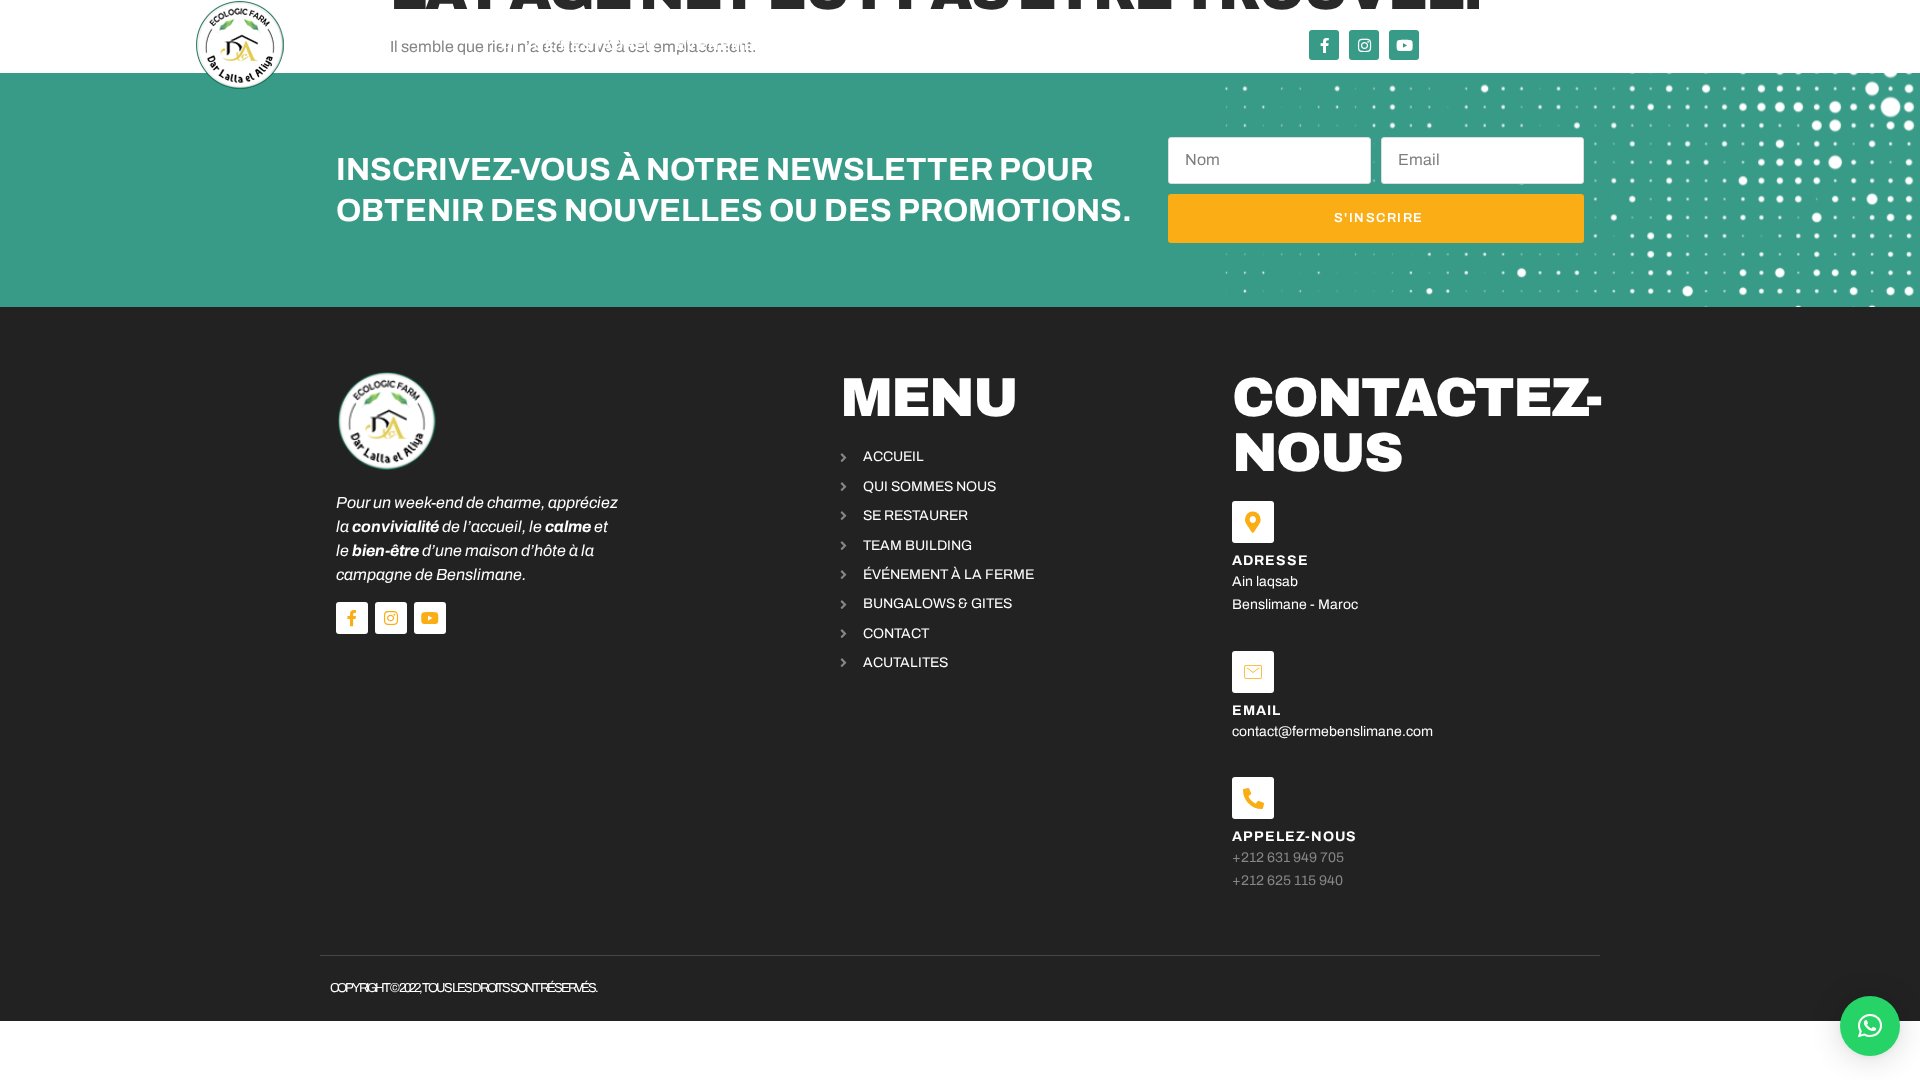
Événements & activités (784, 45)
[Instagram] (1364, 45)
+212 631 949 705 (1288, 857)
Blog (1245, 45)
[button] (1870, 1026)
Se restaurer (595, 45)
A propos (1163, 45)
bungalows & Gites (1017, 45)
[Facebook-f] (1324, 45)
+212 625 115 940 (1287, 880)
